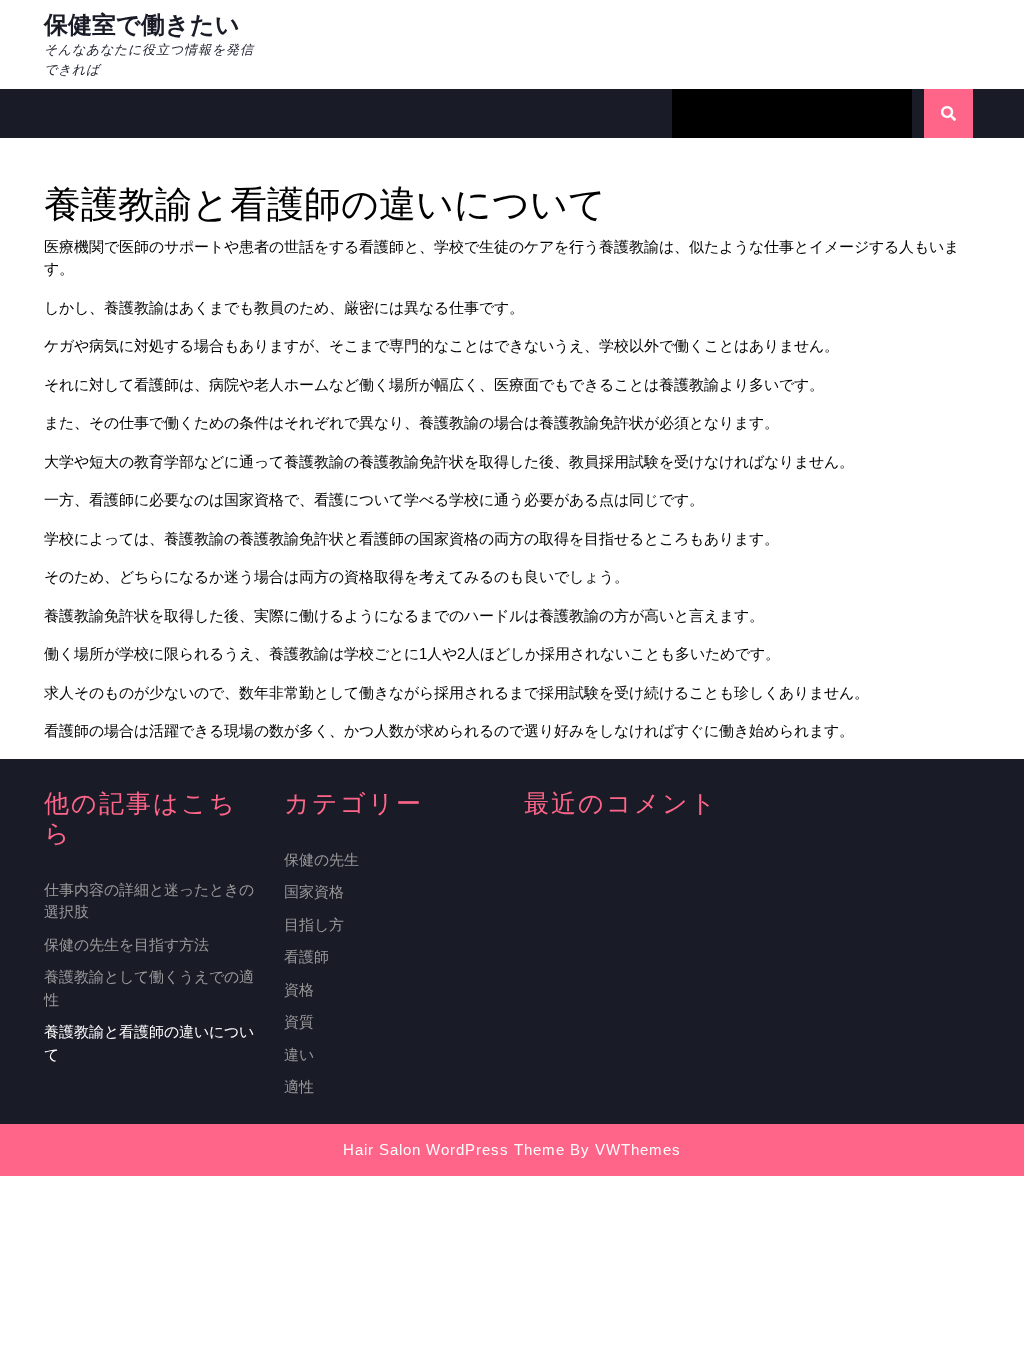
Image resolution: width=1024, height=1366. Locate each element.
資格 (299, 989)
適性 (299, 1086)
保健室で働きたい (142, 25)
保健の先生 (321, 859)
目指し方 (314, 924)
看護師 (306, 956)
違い (299, 1054)
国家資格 (314, 891)
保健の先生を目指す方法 (126, 944)
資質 (299, 1021)
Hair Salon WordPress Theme (454, 1149)
